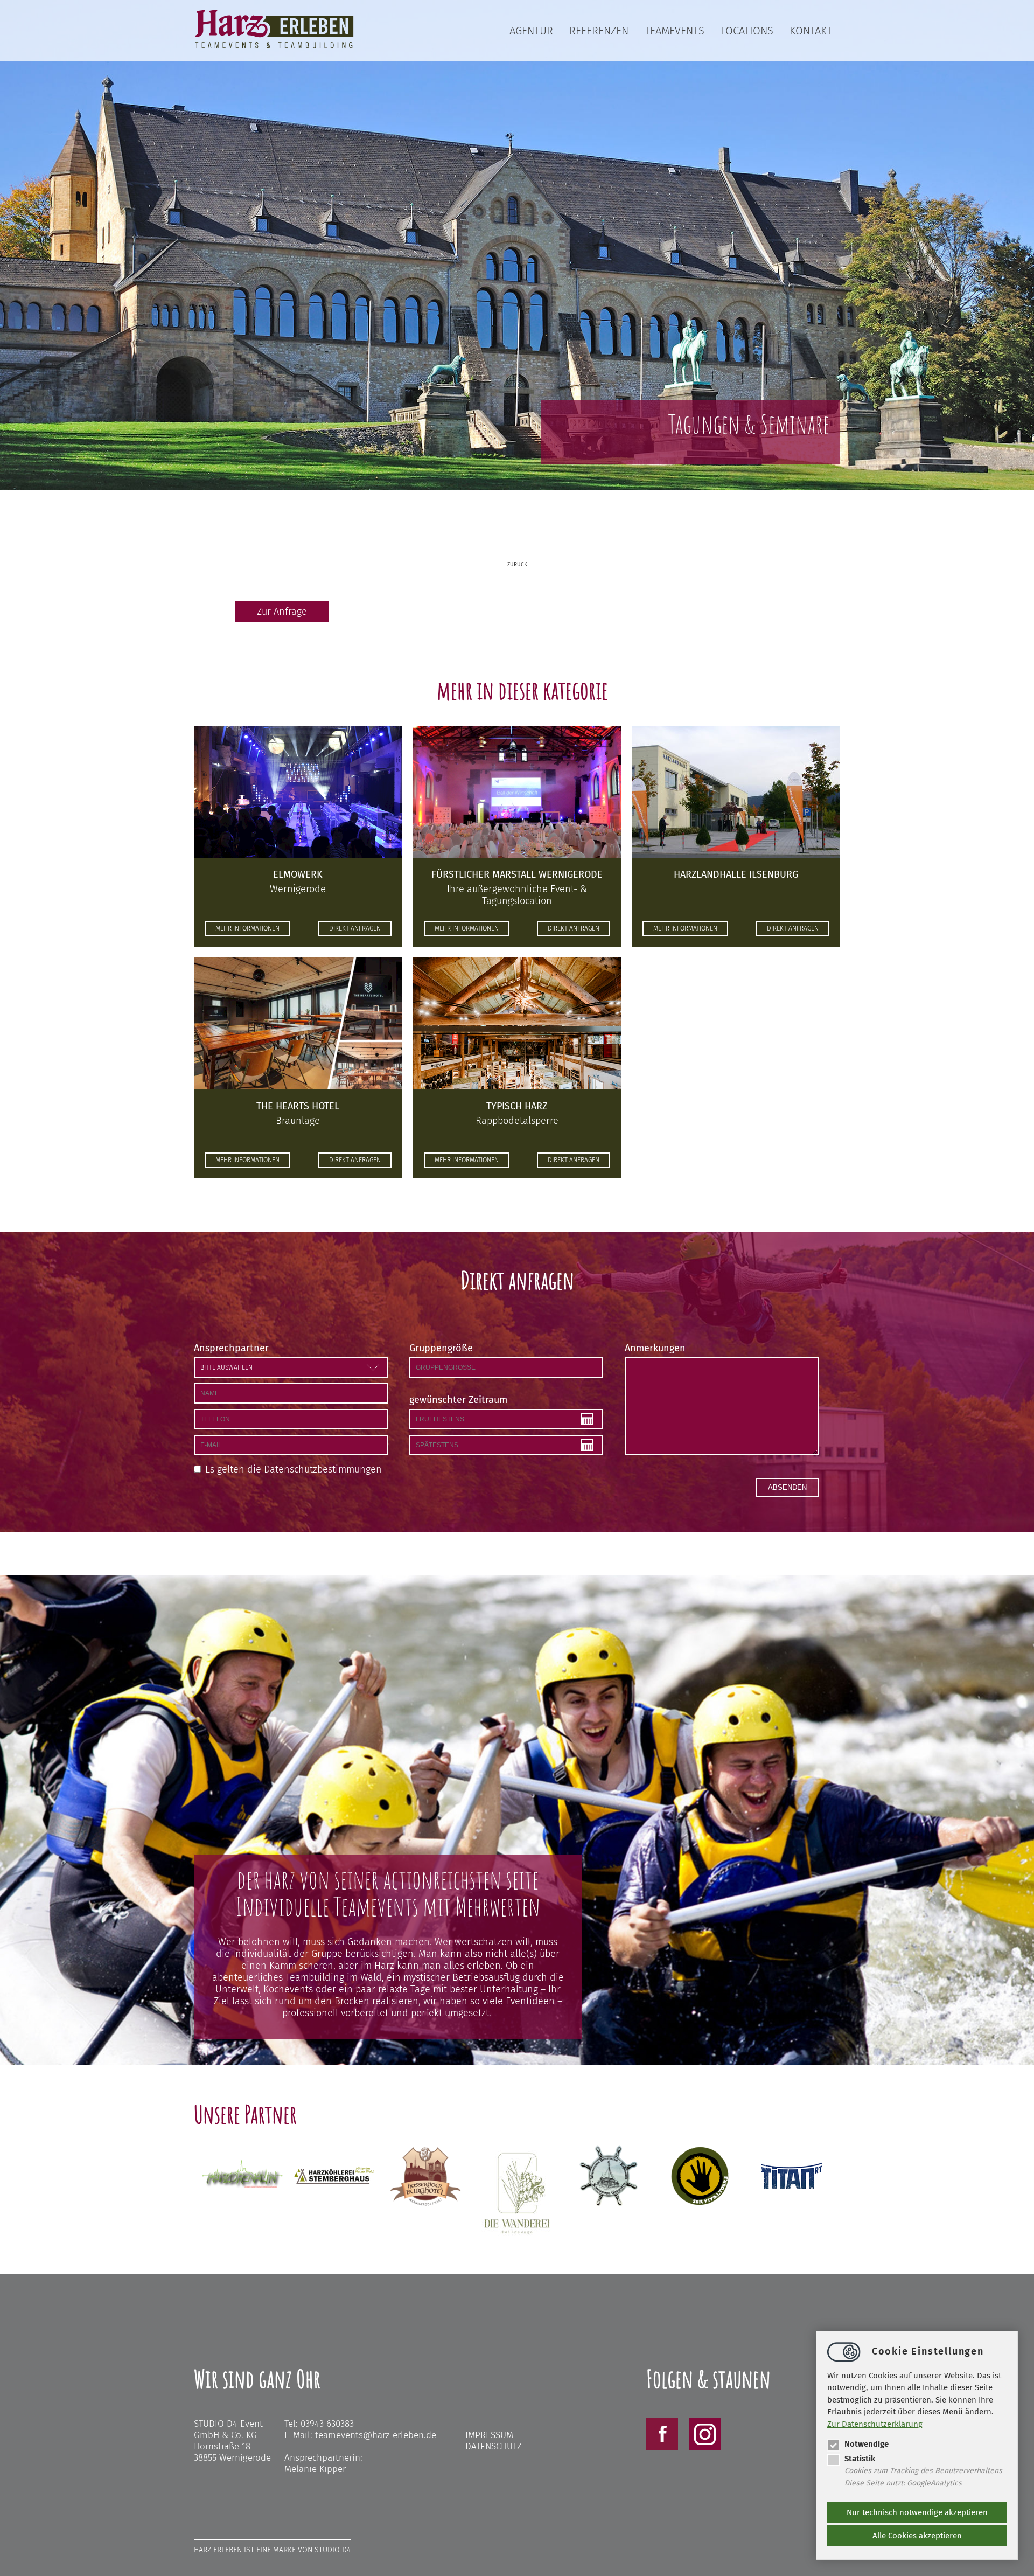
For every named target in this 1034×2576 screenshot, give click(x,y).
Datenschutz (494, 2446)
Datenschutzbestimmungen (323, 1469)
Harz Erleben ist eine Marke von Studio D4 (272, 2550)
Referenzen (599, 31)
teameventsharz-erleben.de (376, 2435)
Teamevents (675, 31)
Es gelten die (294, 1469)
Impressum (489, 2435)
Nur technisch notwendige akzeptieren (917, 2512)
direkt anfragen (355, 928)
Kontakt (811, 31)
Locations (747, 31)
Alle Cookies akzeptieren (917, 2536)
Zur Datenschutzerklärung (875, 2424)
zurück (517, 565)
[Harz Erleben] (275, 47)
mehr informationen (247, 928)
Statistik (860, 2459)
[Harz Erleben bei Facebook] (662, 2447)
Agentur (531, 31)
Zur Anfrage (282, 612)
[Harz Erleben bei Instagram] (705, 2447)
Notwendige (867, 2444)
